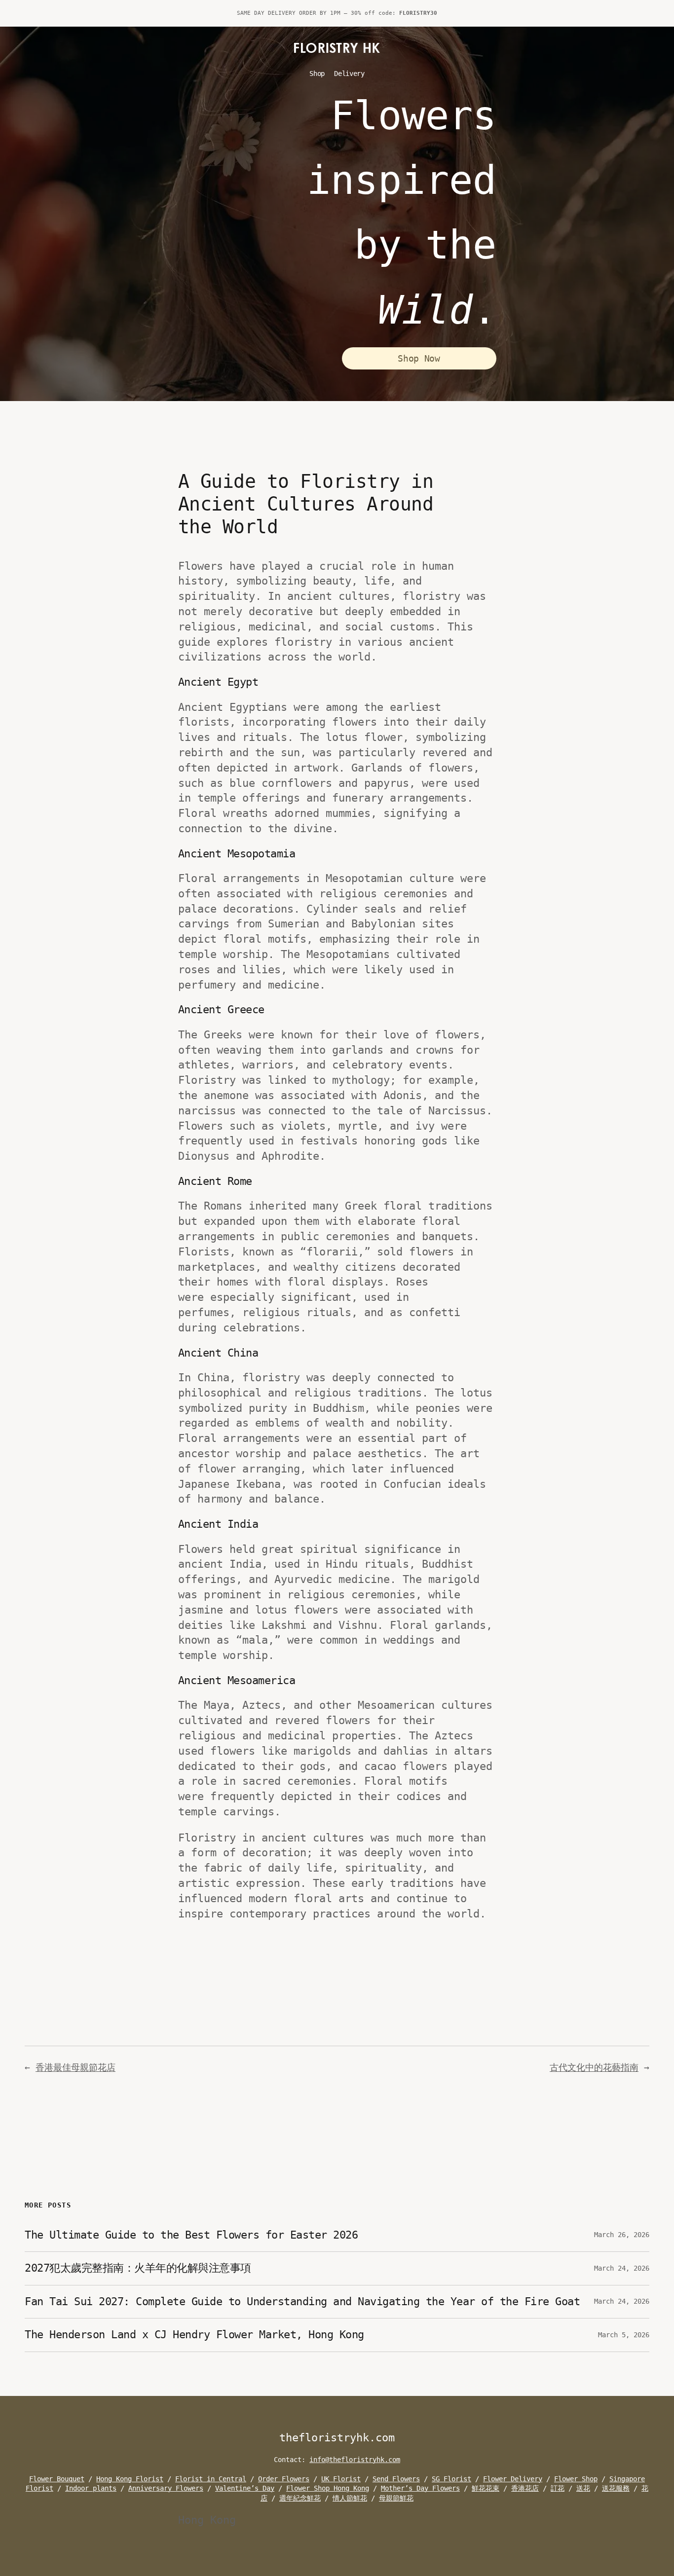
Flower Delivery (513, 2479)
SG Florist (451, 2479)
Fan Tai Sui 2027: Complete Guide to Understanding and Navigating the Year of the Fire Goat (302, 2301)
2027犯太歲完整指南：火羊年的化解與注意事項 (138, 2268)
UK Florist (341, 2479)
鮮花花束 (486, 2488)
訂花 (558, 2488)
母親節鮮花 (396, 2498)
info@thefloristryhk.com (355, 2460)
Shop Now (419, 358)
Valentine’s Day (245, 2488)
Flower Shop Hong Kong (328, 2488)
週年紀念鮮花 (300, 2498)
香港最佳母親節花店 (75, 2067)
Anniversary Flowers (166, 2488)
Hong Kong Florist (130, 2479)
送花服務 (616, 2488)
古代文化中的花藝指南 (594, 2067)
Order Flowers (284, 2479)
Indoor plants (91, 2488)
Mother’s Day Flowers (420, 2488)
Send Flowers (396, 2479)
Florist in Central (211, 2479)
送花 (583, 2488)
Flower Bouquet (57, 2479)
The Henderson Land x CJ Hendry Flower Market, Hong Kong (194, 2335)
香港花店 (525, 2488)
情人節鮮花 (350, 2498)
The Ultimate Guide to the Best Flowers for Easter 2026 (191, 2235)
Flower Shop (576, 2479)
